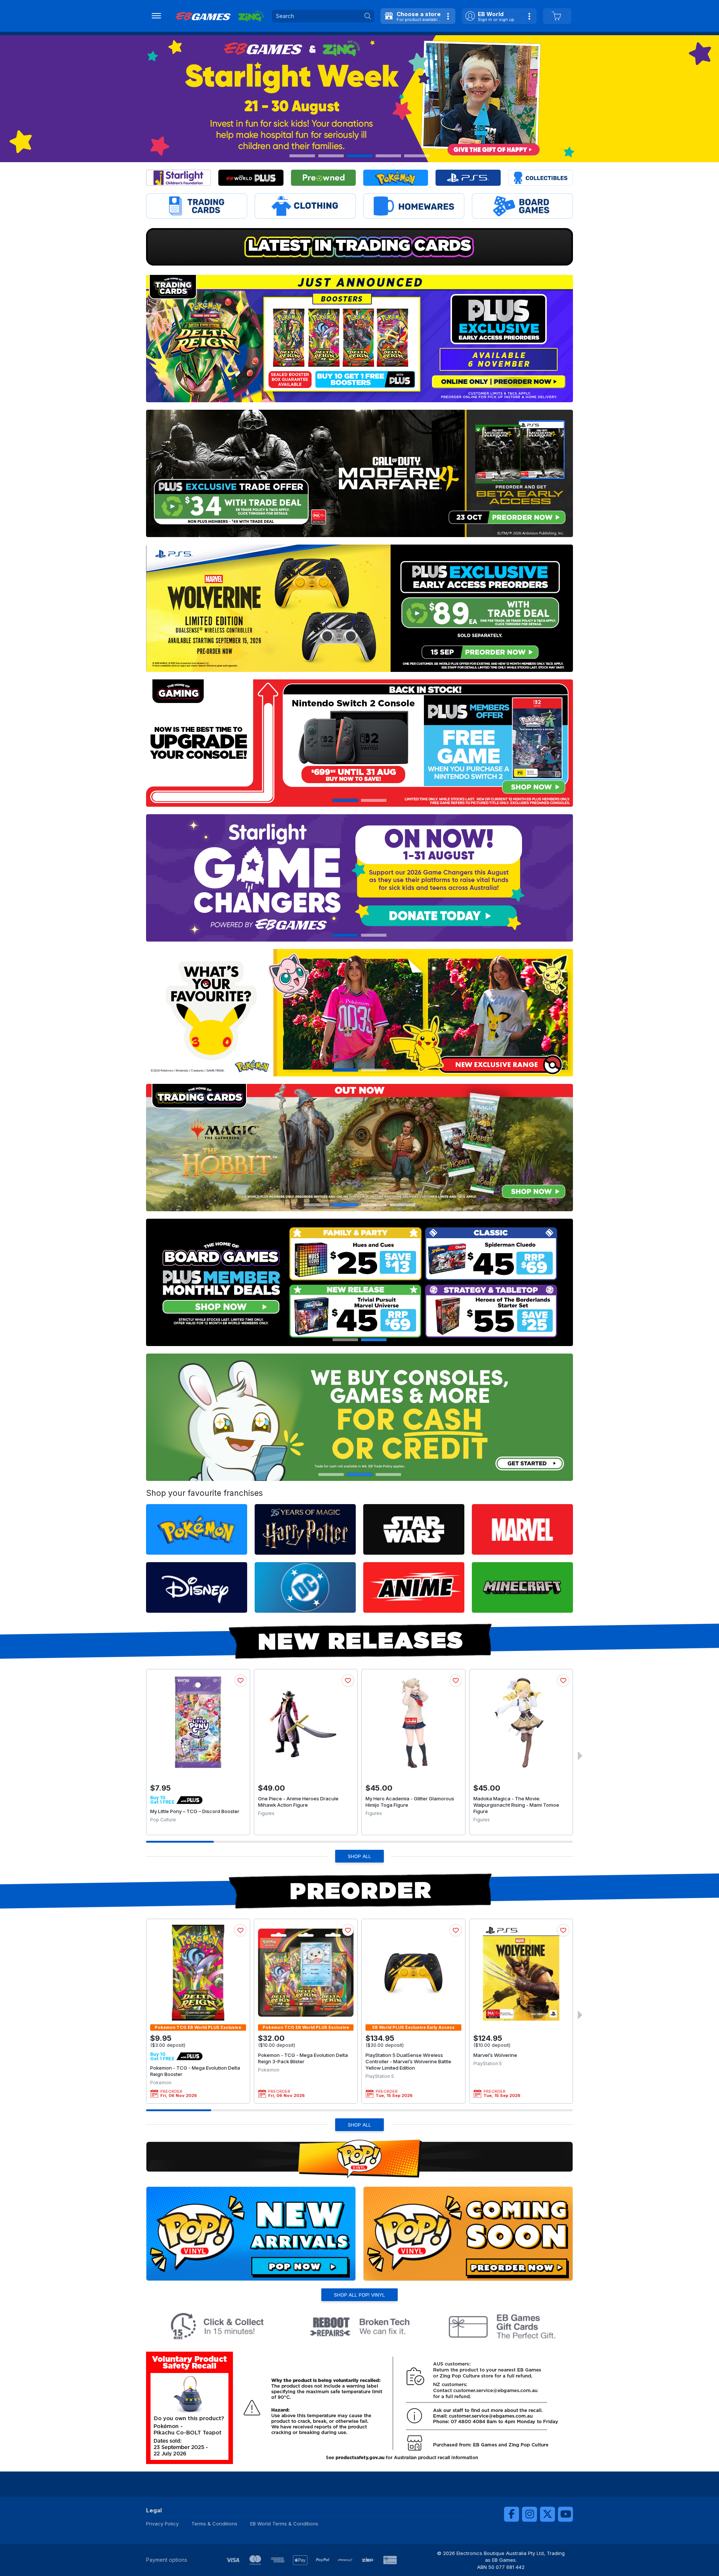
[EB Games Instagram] (530, 2514)
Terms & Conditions (214, 2524)
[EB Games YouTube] (565, 2514)
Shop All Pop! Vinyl (359, 2295)
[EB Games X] (547, 2514)
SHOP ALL (359, 1856)
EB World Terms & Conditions (284, 2524)
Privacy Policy (162, 2524)
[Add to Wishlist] (240, 1681)
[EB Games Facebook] (512, 2514)
